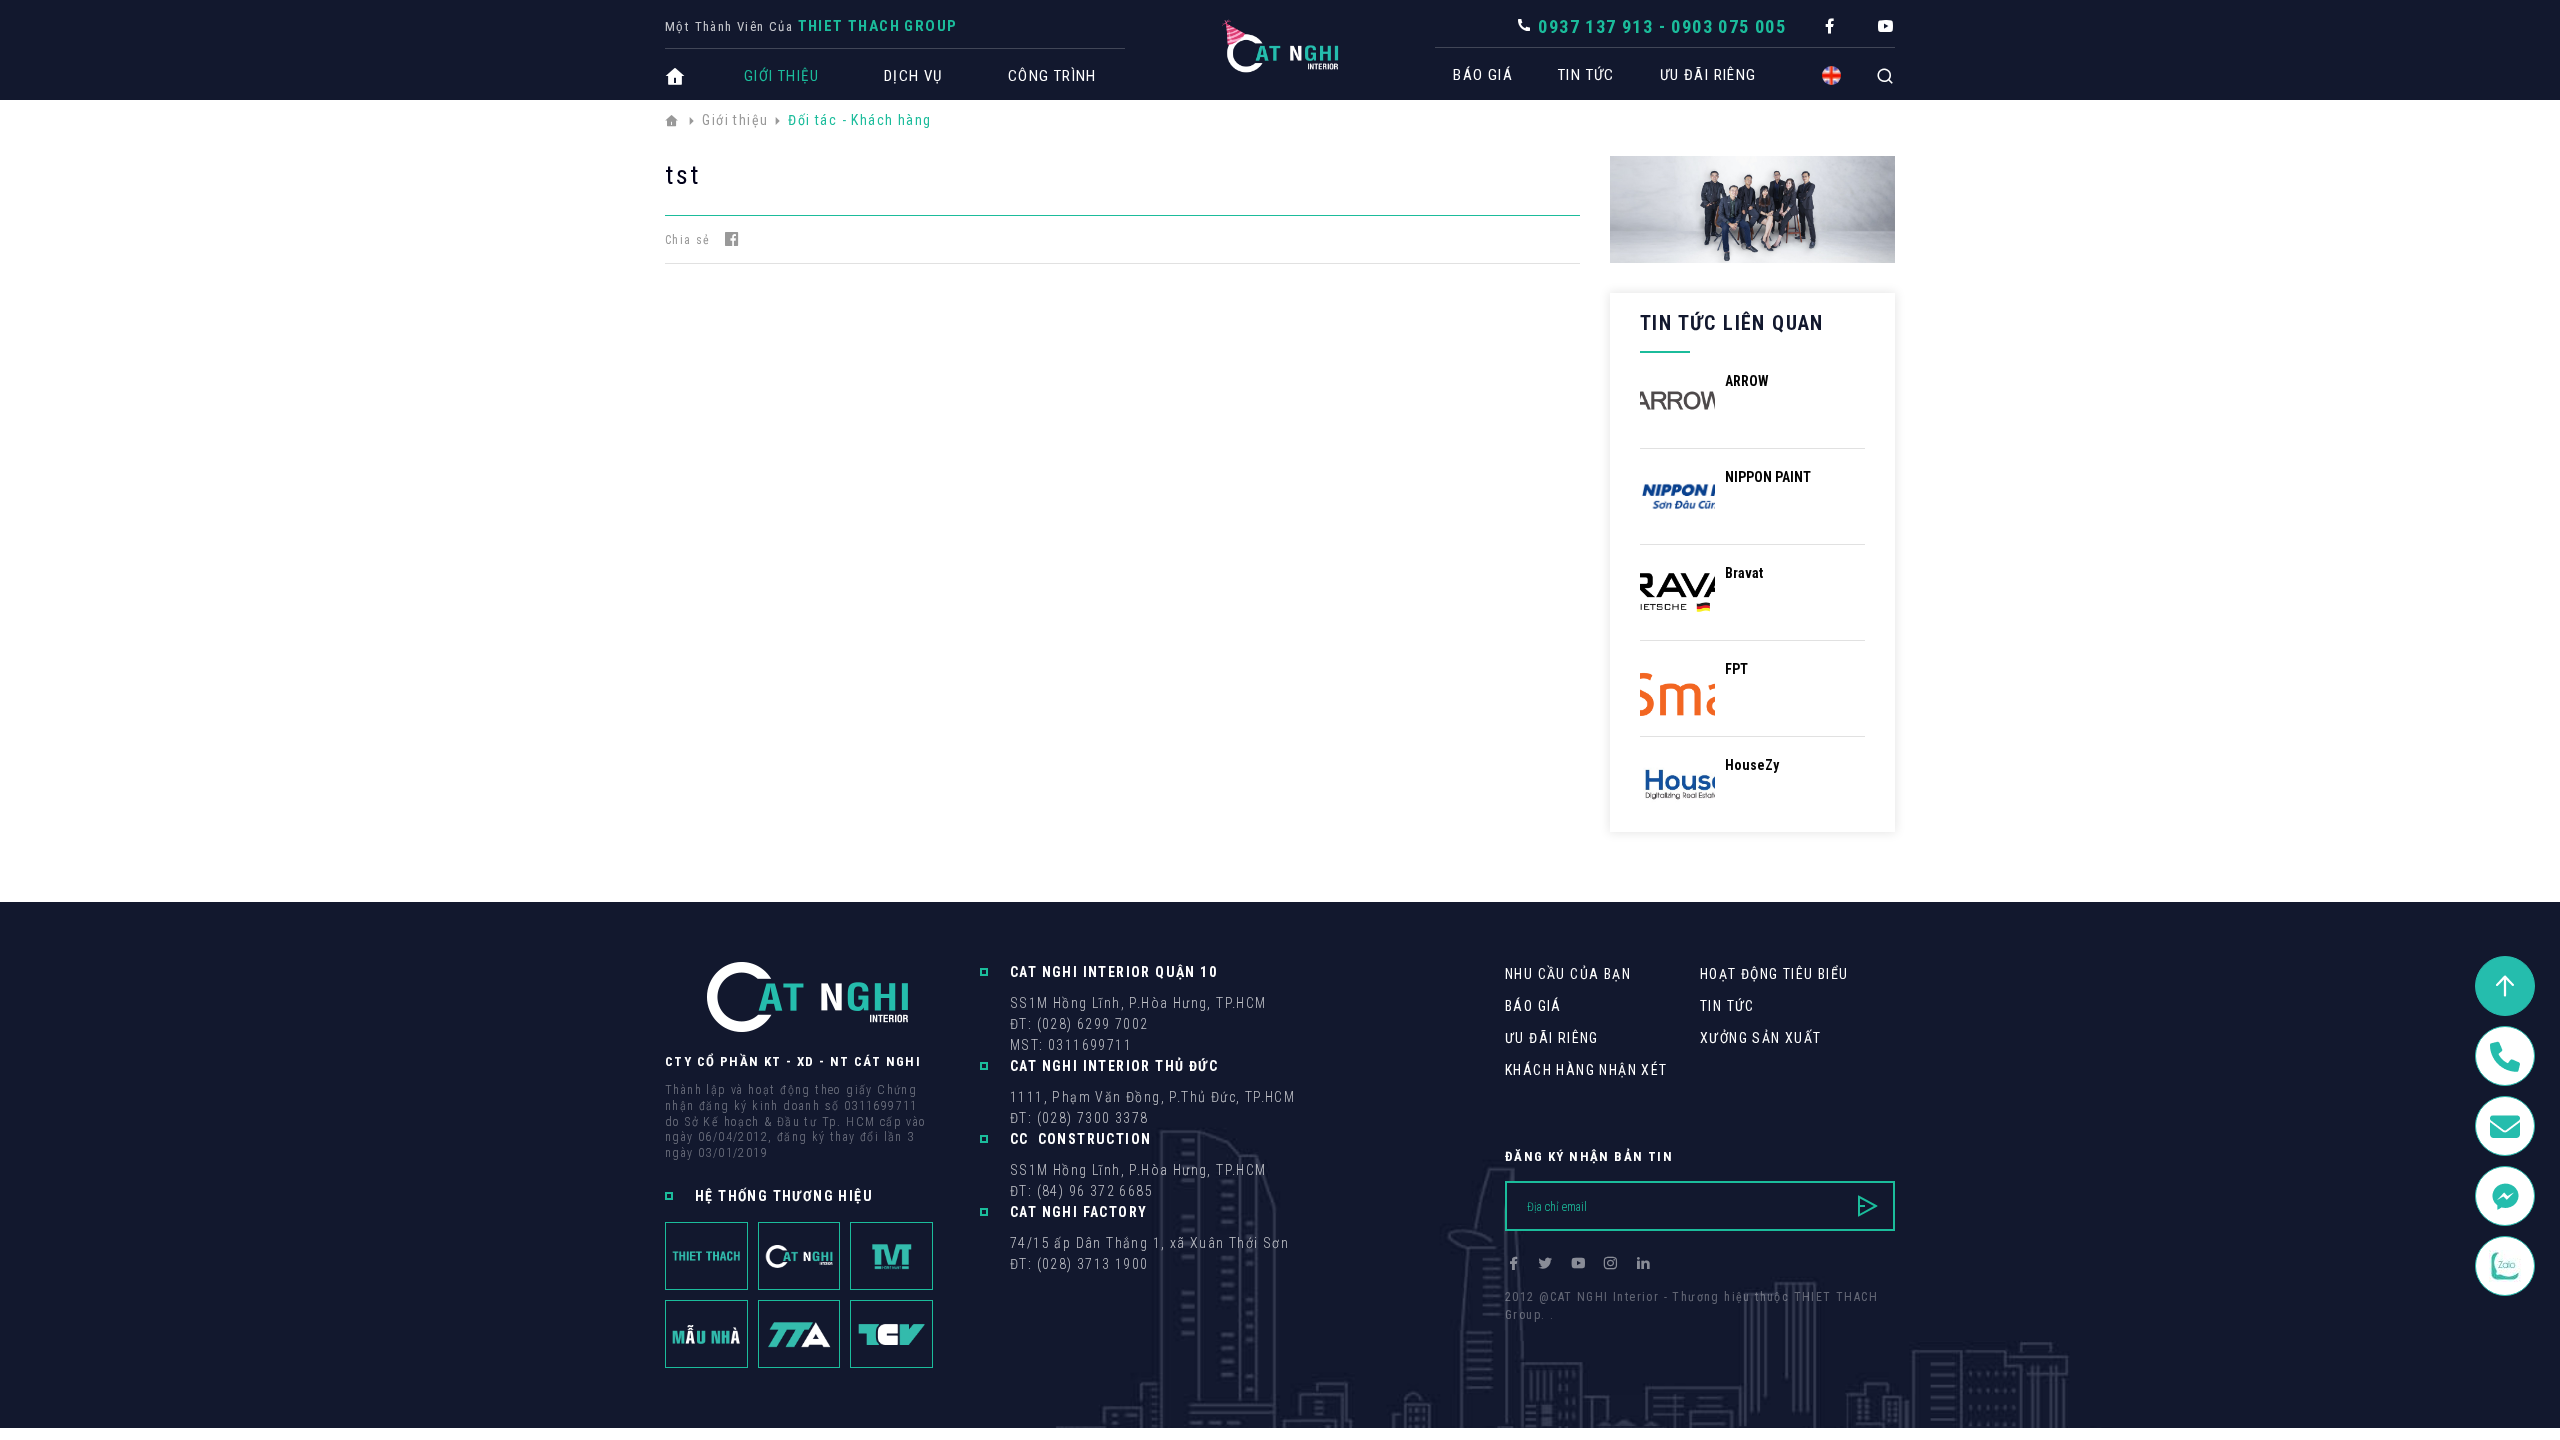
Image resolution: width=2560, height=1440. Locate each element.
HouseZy (1752, 765)
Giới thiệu (781, 76)
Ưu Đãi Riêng (1708, 75)
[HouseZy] (1677, 783)
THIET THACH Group (878, 26)
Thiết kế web (1545, 1333)
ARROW (1747, 381)
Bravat (1744, 573)
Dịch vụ (913, 76)
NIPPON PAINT (1768, 477)
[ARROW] (1677, 399)
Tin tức (1586, 75)
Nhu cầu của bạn (1568, 974)
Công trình (1052, 76)
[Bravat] (1677, 591)
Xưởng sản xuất (1761, 1038)
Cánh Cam (1642, 1333)
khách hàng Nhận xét (1586, 1070)
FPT (1736, 669)
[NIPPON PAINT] (1677, 495)
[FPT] (1677, 687)
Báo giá (1483, 75)
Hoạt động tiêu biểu (1774, 974)
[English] (1831, 75)
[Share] (732, 239)
